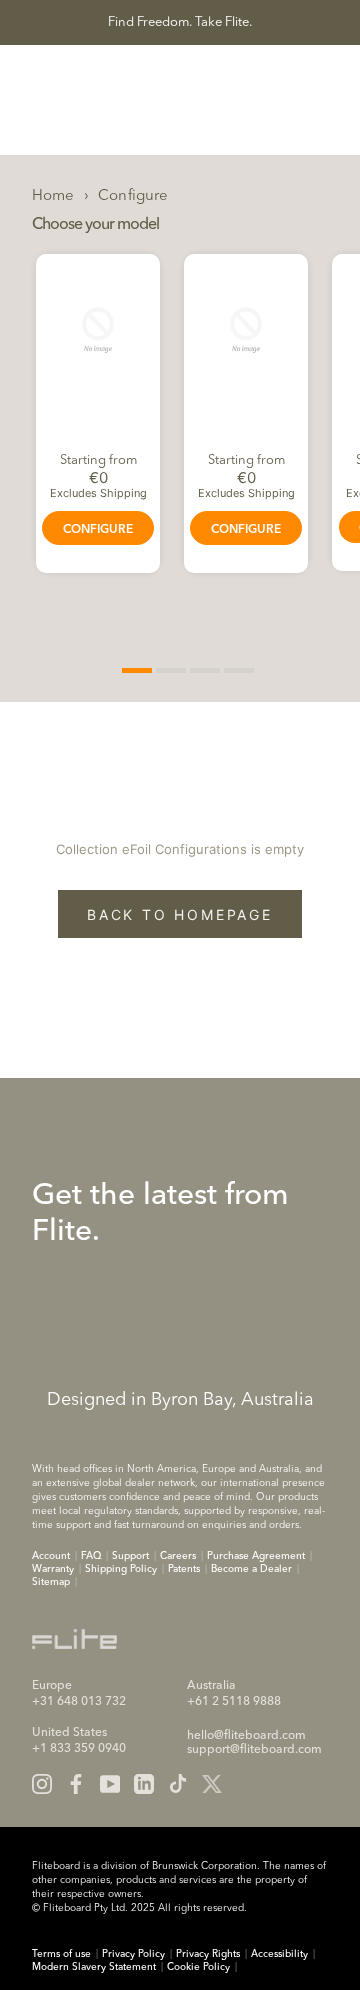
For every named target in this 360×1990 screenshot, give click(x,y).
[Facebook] (76, 1784)
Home (53, 196)
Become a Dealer (251, 1569)
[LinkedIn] (144, 1784)
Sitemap (51, 1582)
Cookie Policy (198, 1967)
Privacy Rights (208, 1954)
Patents (184, 1569)
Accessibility (279, 1954)
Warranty (53, 1569)
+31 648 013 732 (79, 1702)
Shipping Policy (121, 1569)
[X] (212, 1784)
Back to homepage (180, 914)
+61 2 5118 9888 (234, 1702)
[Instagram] (42, 1784)
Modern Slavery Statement (94, 1967)
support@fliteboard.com (254, 1750)
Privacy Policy (133, 1954)
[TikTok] (178, 1784)
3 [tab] (205, 670)
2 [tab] (171, 670)
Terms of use (61, 1954)
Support (130, 1556)
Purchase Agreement (256, 1556)
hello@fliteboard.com (246, 1736)
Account (51, 1556)
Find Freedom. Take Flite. (180, 22)
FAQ (91, 1556)
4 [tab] (239, 670)
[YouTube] (110, 1784)
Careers (178, 1556)
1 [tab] (137, 670)
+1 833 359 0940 (79, 1749)
